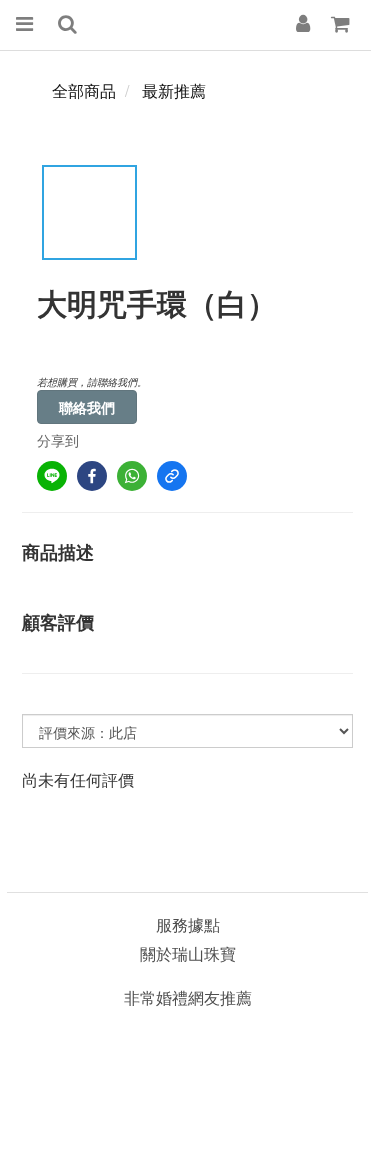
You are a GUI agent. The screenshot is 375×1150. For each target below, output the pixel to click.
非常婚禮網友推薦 (188, 997)
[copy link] (172, 476)
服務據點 (188, 924)
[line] (52, 476)
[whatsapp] (132, 476)
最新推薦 (174, 90)
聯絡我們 (87, 407)
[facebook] (92, 476)
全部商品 (84, 90)
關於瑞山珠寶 (188, 953)
